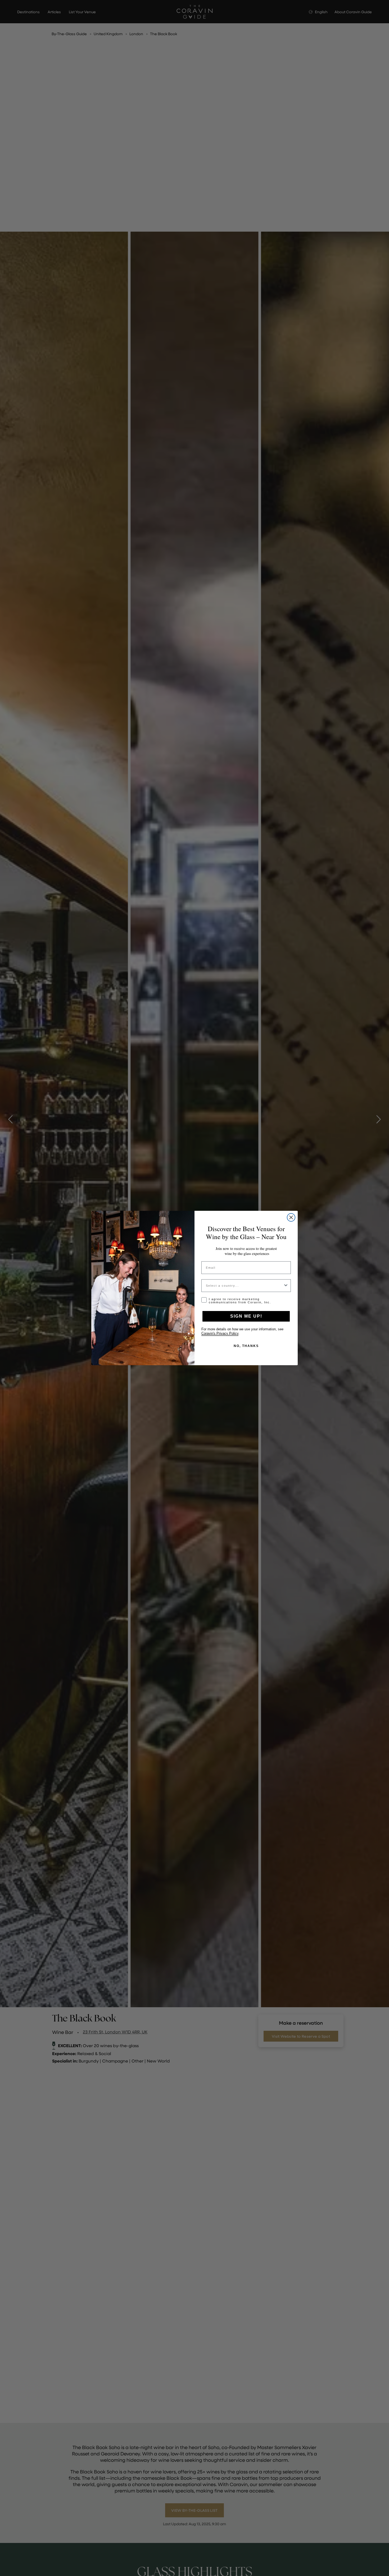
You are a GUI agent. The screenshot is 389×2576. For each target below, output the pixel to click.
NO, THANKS (246, 1346)
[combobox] (245, 1286)
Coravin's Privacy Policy (220, 1333)
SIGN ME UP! (246, 1316)
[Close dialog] (291, 1217)
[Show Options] (286, 1286)
